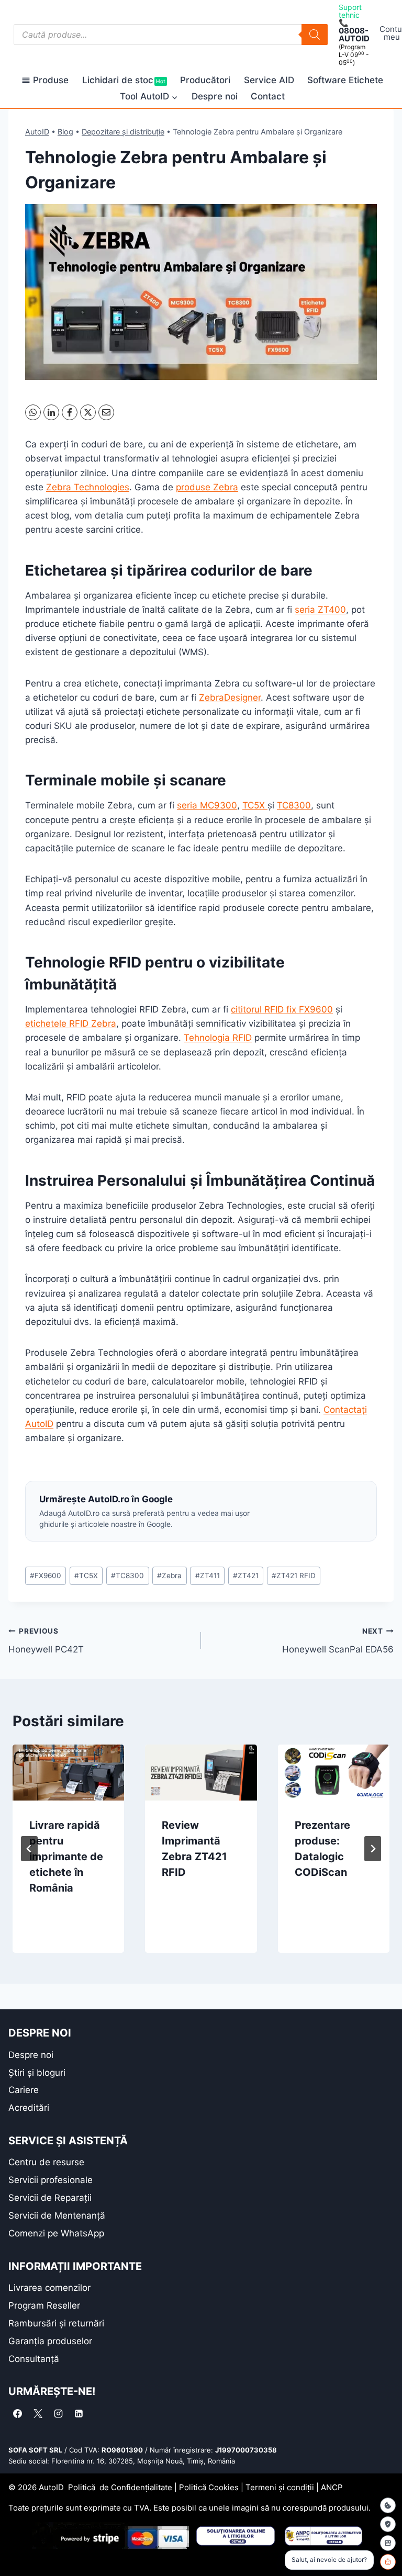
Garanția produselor (50, 2341)
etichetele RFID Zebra (71, 1023)
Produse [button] (51, 80)
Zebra (169, 1576)
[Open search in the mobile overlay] (171, 35)
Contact (268, 96)
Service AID (269, 80)
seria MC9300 (207, 805)
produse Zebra (207, 487)
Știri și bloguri (37, 2073)
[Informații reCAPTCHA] (388, 2524)
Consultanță (34, 2359)
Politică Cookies (209, 2487)
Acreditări (29, 2108)
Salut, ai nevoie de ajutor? (329, 2560)
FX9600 (46, 1576)
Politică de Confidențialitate (120, 2487)
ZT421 (246, 1576)
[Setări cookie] (388, 2505)
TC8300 (294, 805)
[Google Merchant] (388, 2543)
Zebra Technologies (88, 487)
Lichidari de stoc (124, 80)
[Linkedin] (79, 2413)
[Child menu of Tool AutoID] (149, 97)
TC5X (255, 805)
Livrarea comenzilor (49, 2288)
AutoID (37, 132)
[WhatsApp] (33, 412)
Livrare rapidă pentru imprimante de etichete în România (66, 1857)
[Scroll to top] (16, 2550)
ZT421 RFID (294, 1576)
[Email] (106, 412)
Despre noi (215, 96)
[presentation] (68, 1773)
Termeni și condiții (280, 2487)
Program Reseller (44, 2305)
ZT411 (208, 1576)
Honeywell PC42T (46, 1641)
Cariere (24, 2090)
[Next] (373, 1849)
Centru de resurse (46, 2162)
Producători (205, 80)
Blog (65, 132)
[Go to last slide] (29, 1849)
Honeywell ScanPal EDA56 (338, 1641)
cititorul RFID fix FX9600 (282, 1009)
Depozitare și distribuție (123, 132)
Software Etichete (345, 80)
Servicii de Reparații (50, 2198)
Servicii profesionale (51, 2180)
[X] (88, 412)
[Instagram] (58, 2413)
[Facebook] (70, 412)
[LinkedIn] (51, 412)
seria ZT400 (320, 610)
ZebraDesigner (230, 698)
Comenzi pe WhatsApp (56, 2233)
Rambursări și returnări (56, 2323)
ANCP (332, 2487)
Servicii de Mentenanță (57, 2215)
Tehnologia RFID (218, 1038)
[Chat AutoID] (388, 2562)
